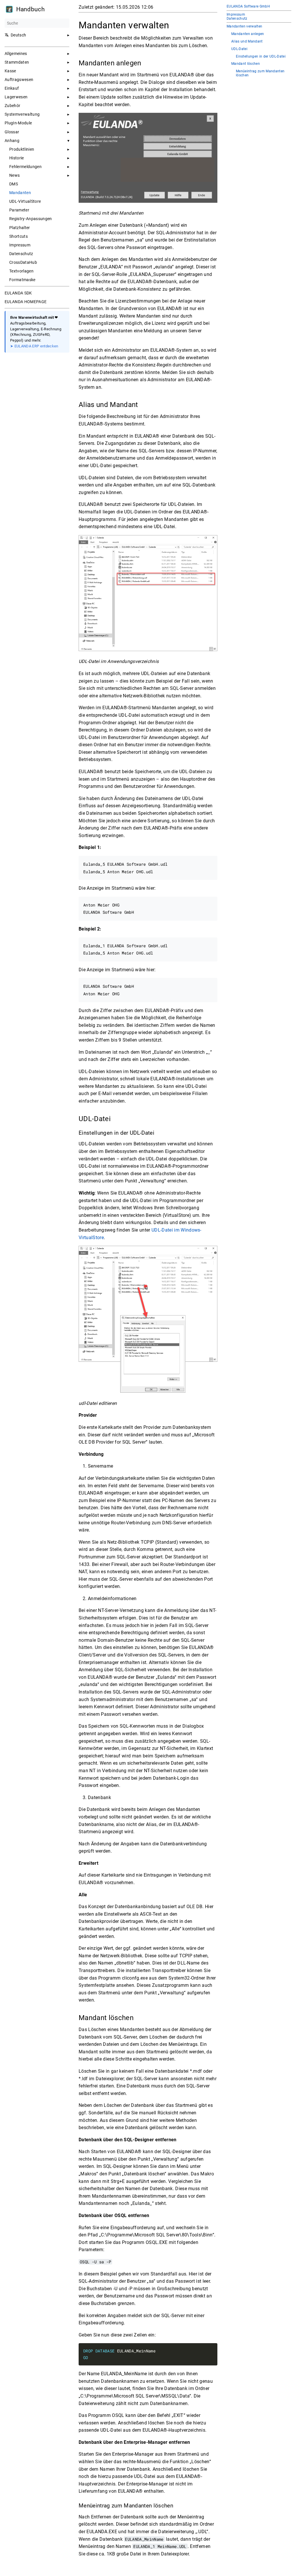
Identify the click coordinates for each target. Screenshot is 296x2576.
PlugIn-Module (18, 123)
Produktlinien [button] (22, 149)
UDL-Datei (239, 49)
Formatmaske (22, 280)
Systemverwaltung (22, 114)
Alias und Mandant (247, 42)
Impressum (20, 245)
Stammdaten (17, 62)
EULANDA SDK (18, 293)
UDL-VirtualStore (25, 201)
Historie (17, 158)
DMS (14, 184)
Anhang (12, 141)
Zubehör (12, 106)
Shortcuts (18, 236)
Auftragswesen (19, 80)
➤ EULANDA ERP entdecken (34, 346)
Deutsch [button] (18, 35)
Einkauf (12, 88)
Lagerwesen (16, 97)
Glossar (12, 132)
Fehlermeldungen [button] (25, 167)
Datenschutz (21, 254)
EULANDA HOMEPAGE (26, 302)
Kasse (10, 71)
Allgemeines (16, 54)
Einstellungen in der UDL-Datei (261, 57)
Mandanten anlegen (248, 34)
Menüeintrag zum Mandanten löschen (260, 73)
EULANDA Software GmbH (248, 6)
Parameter (19, 210)
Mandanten (20, 193)
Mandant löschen (246, 64)
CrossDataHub (23, 262)
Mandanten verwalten (244, 26)
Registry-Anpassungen (31, 219)
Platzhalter (20, 228)
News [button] (14, 175)
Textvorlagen (21, 271)
